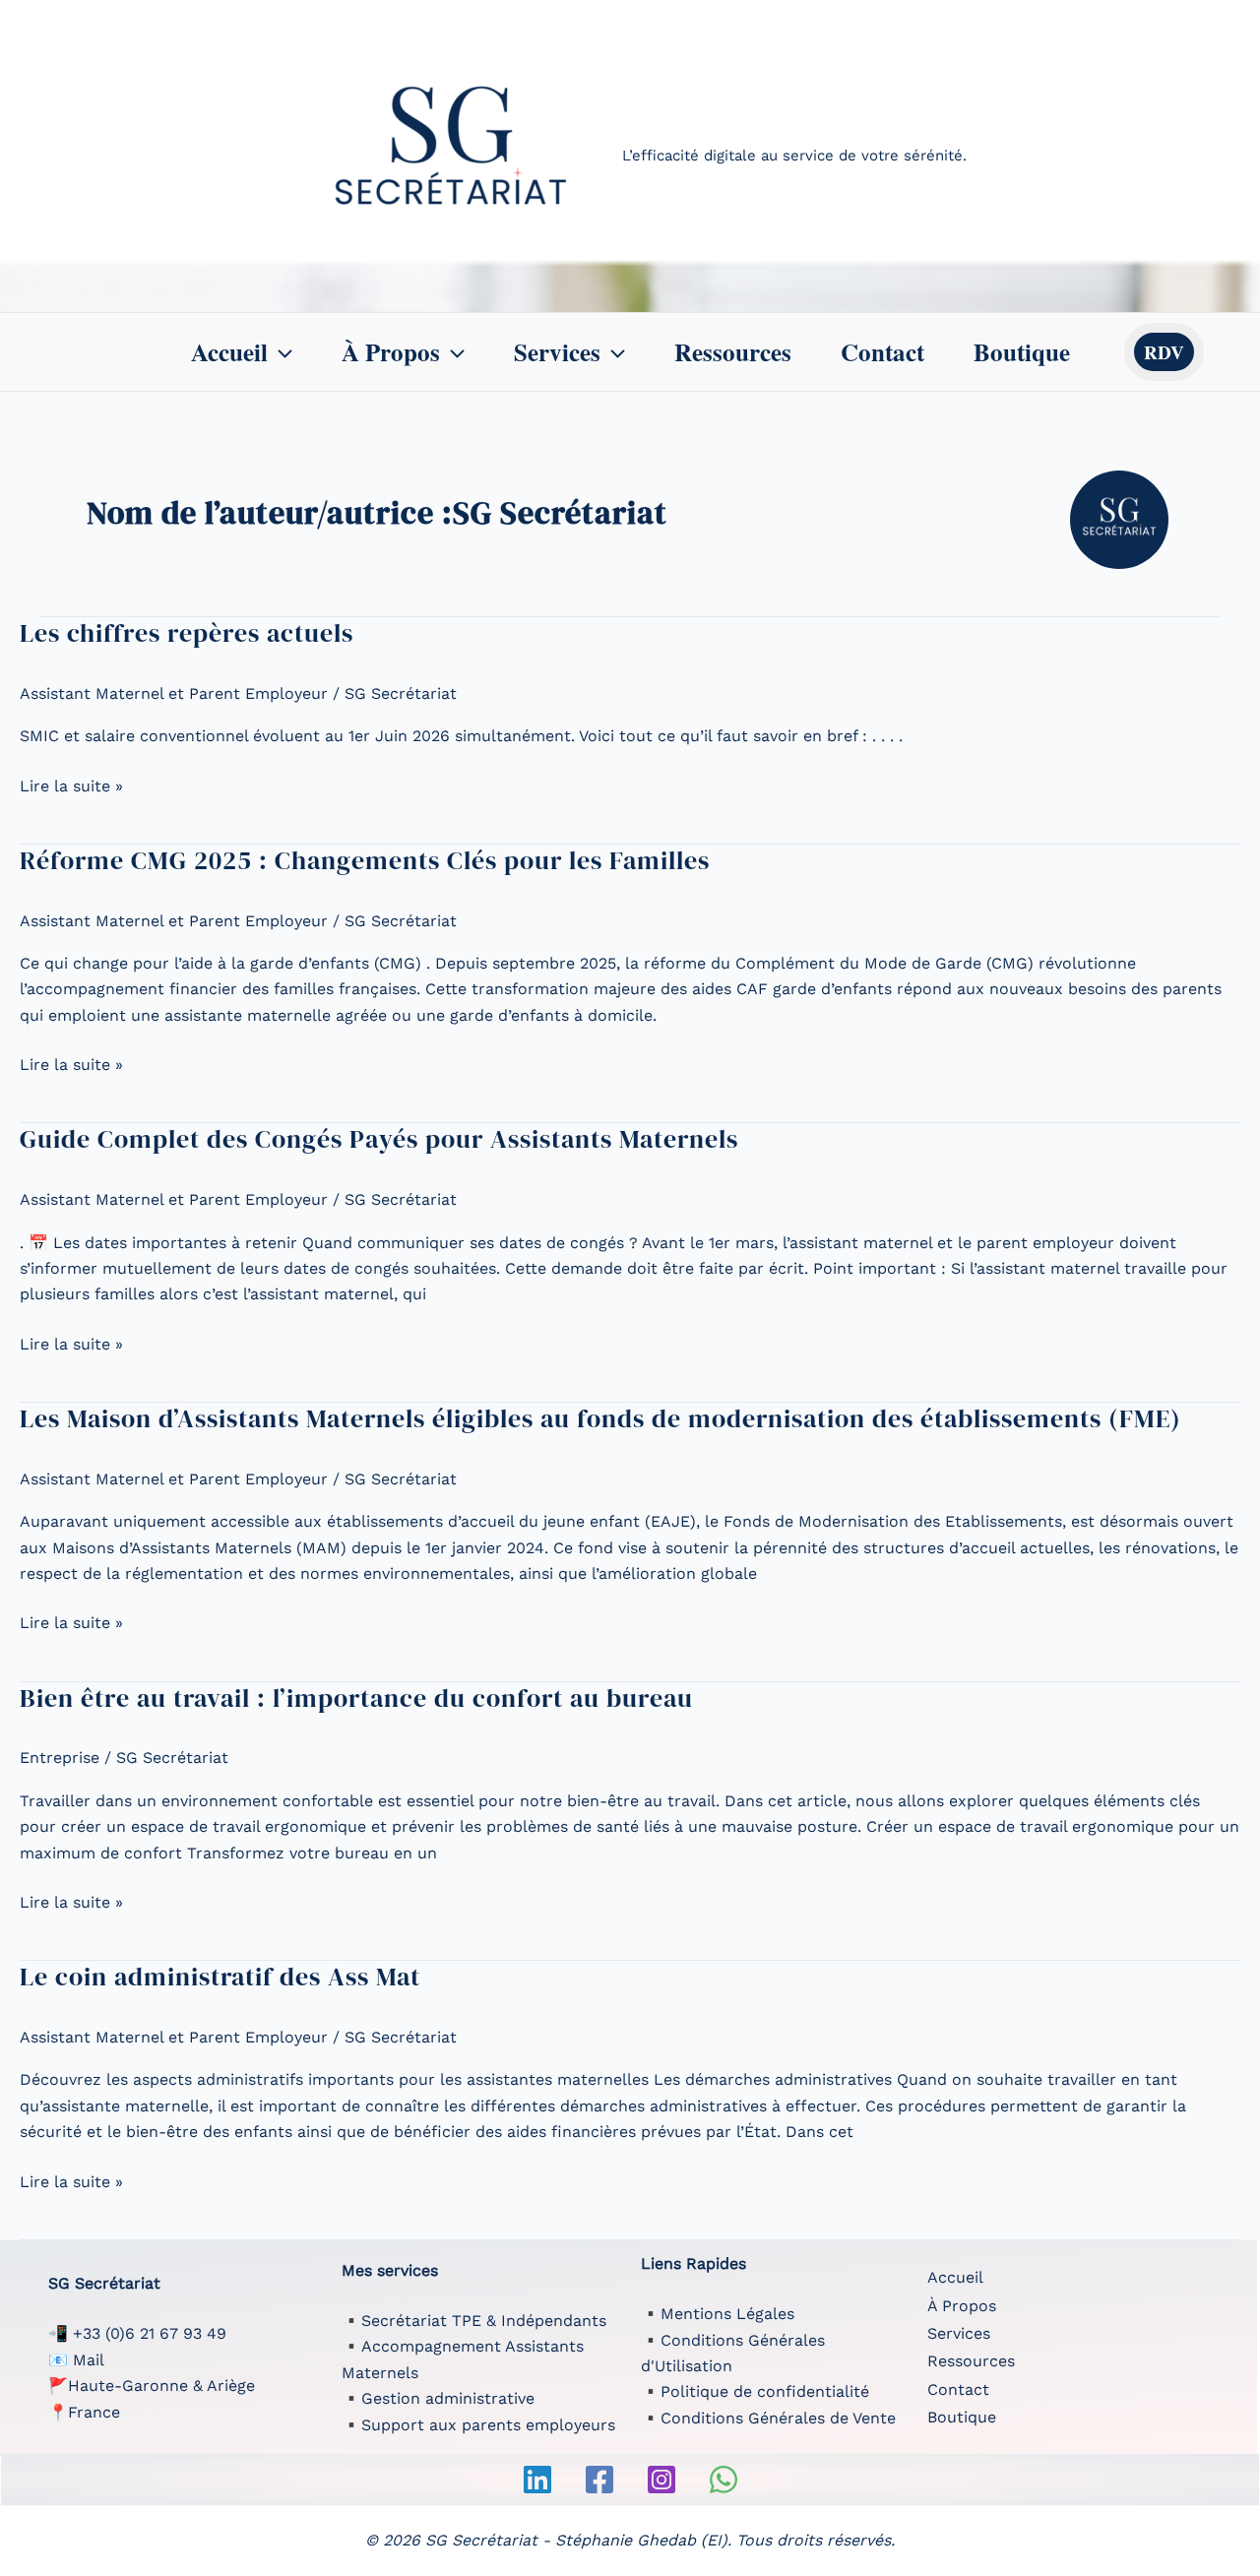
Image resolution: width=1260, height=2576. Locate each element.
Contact (882, 352)
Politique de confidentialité (765, 2391)
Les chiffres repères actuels (187, 633)
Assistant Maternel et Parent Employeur (174, 693)
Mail (89, 2360)
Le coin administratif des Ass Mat (220, 1977)
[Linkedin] (537, 2480)
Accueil (229, 352)
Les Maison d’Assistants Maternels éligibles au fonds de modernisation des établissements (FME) (600, 1418)
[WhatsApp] (724, 2480)
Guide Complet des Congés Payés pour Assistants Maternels (379, 1139)
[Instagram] (661, 2480)
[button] (280, 352)
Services (557, 352)
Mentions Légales (727, 2314)
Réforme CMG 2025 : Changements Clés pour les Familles (365, 860)
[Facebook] (599, 2480)
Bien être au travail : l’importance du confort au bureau (356, 1698)
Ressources (733, 352)
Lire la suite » (71, 787)
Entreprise (60, 1758)
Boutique (1022, 352)
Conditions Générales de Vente (778, 2418)
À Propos (391, 352)
